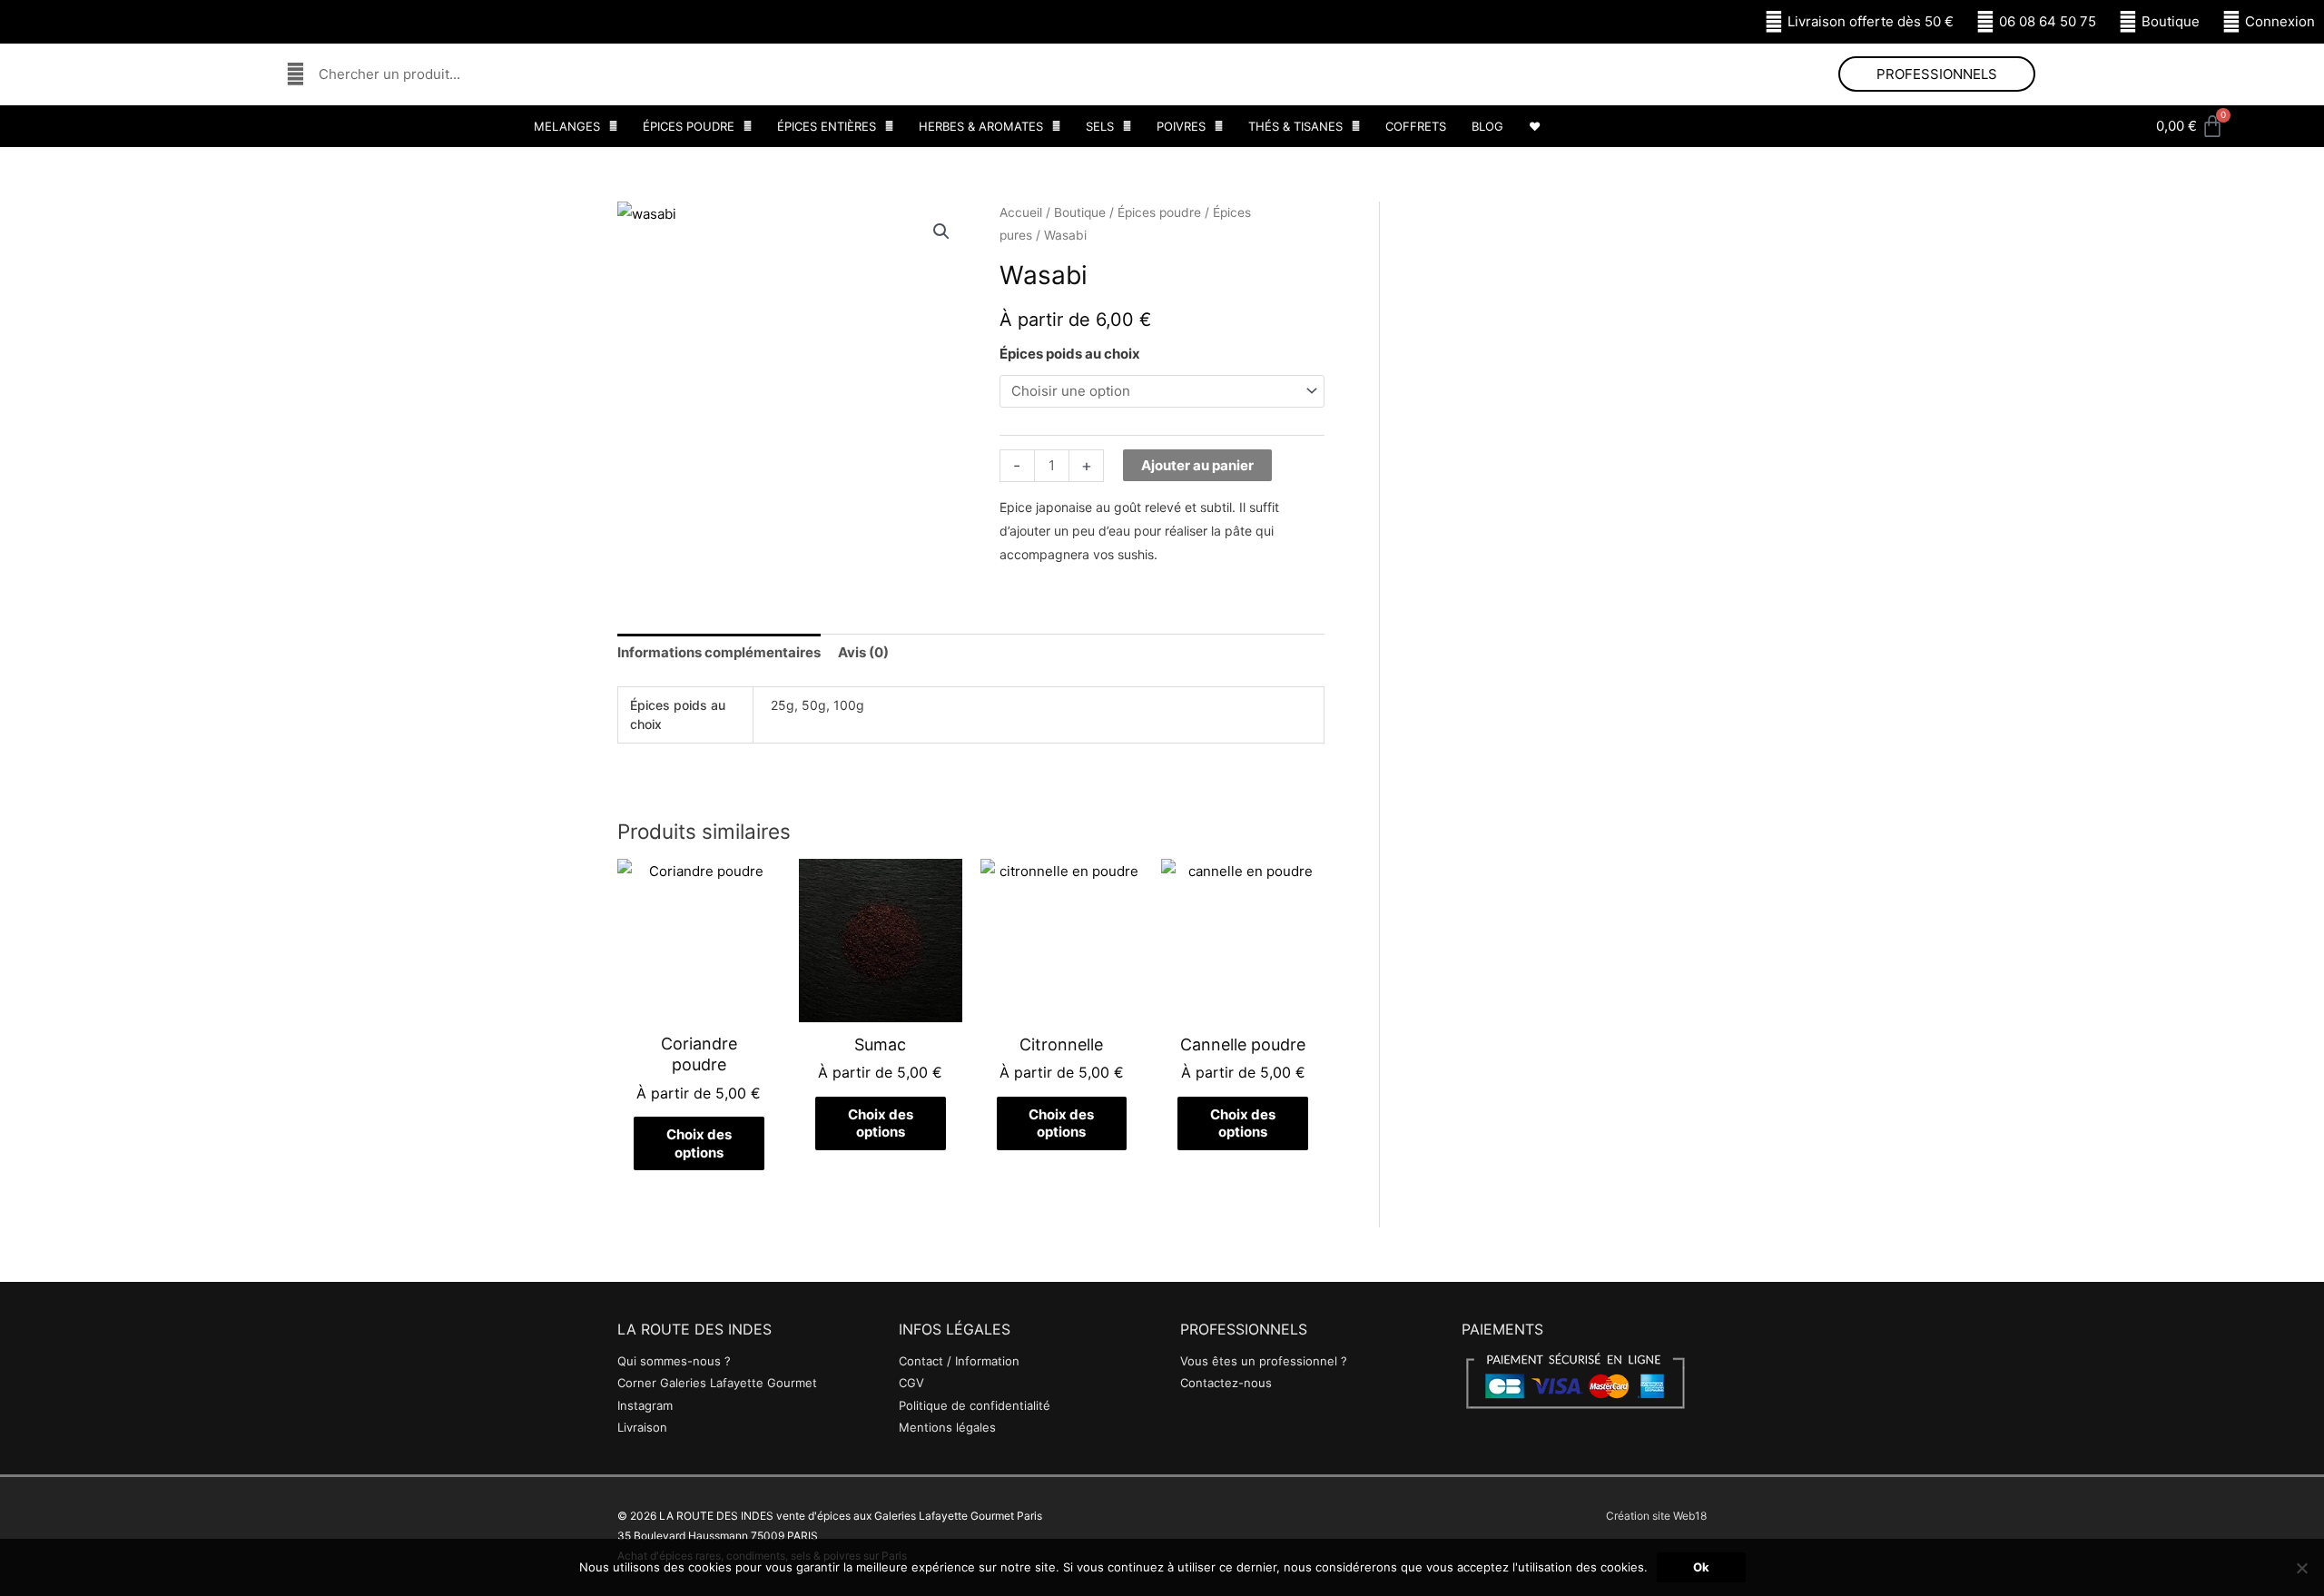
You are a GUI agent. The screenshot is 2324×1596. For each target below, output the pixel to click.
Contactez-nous (1226, 1383)
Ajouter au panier (1197, 465)
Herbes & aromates (981, 126)
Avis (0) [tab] (863, 652)
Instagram (645, 1405)
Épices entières (827, 126)
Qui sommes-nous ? (674, 1361)
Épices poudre (689, 126)
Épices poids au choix (1070, 354)
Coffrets (1416, 126)
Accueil (1021, 212)
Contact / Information (959, 1361)
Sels (1100, 126)
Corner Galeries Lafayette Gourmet (717, 1383)
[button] (941, 232)
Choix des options (699, 1143)
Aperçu (699, 1007)
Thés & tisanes (1295, 126)
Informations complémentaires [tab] (719, 652)
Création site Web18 (1656, 1516)
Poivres (1181, 126)
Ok (1701, 1567)
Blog (1487, 126)
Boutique (1080, 212)
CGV (911, 1383)
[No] (2301, 1568)
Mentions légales (947, 1427)
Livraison (642, 1427)
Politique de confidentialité (975, 1405)
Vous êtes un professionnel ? (1264, 1361)
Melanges (567, 126)
